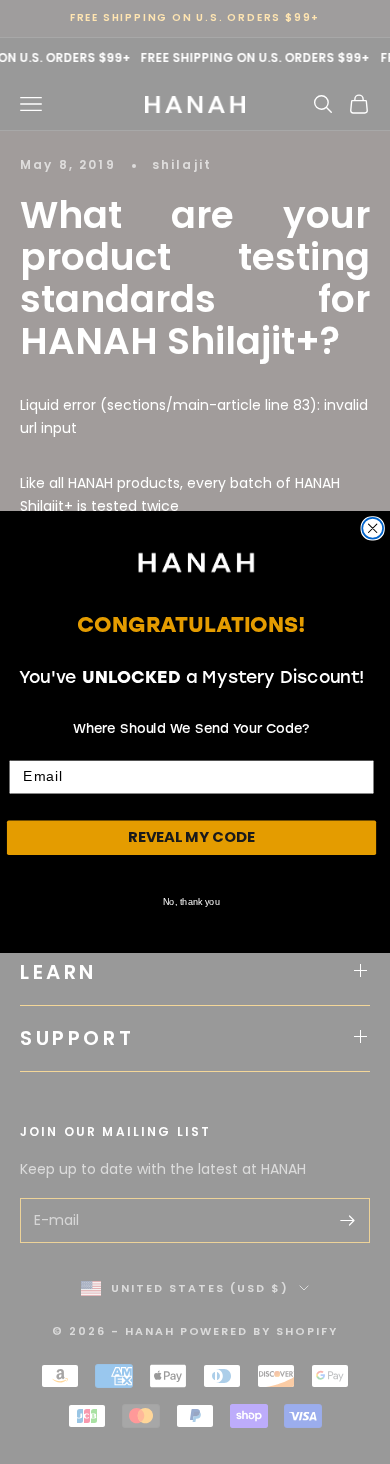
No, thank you (191, 902)
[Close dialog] (372, 528)
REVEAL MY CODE (191, 837)
